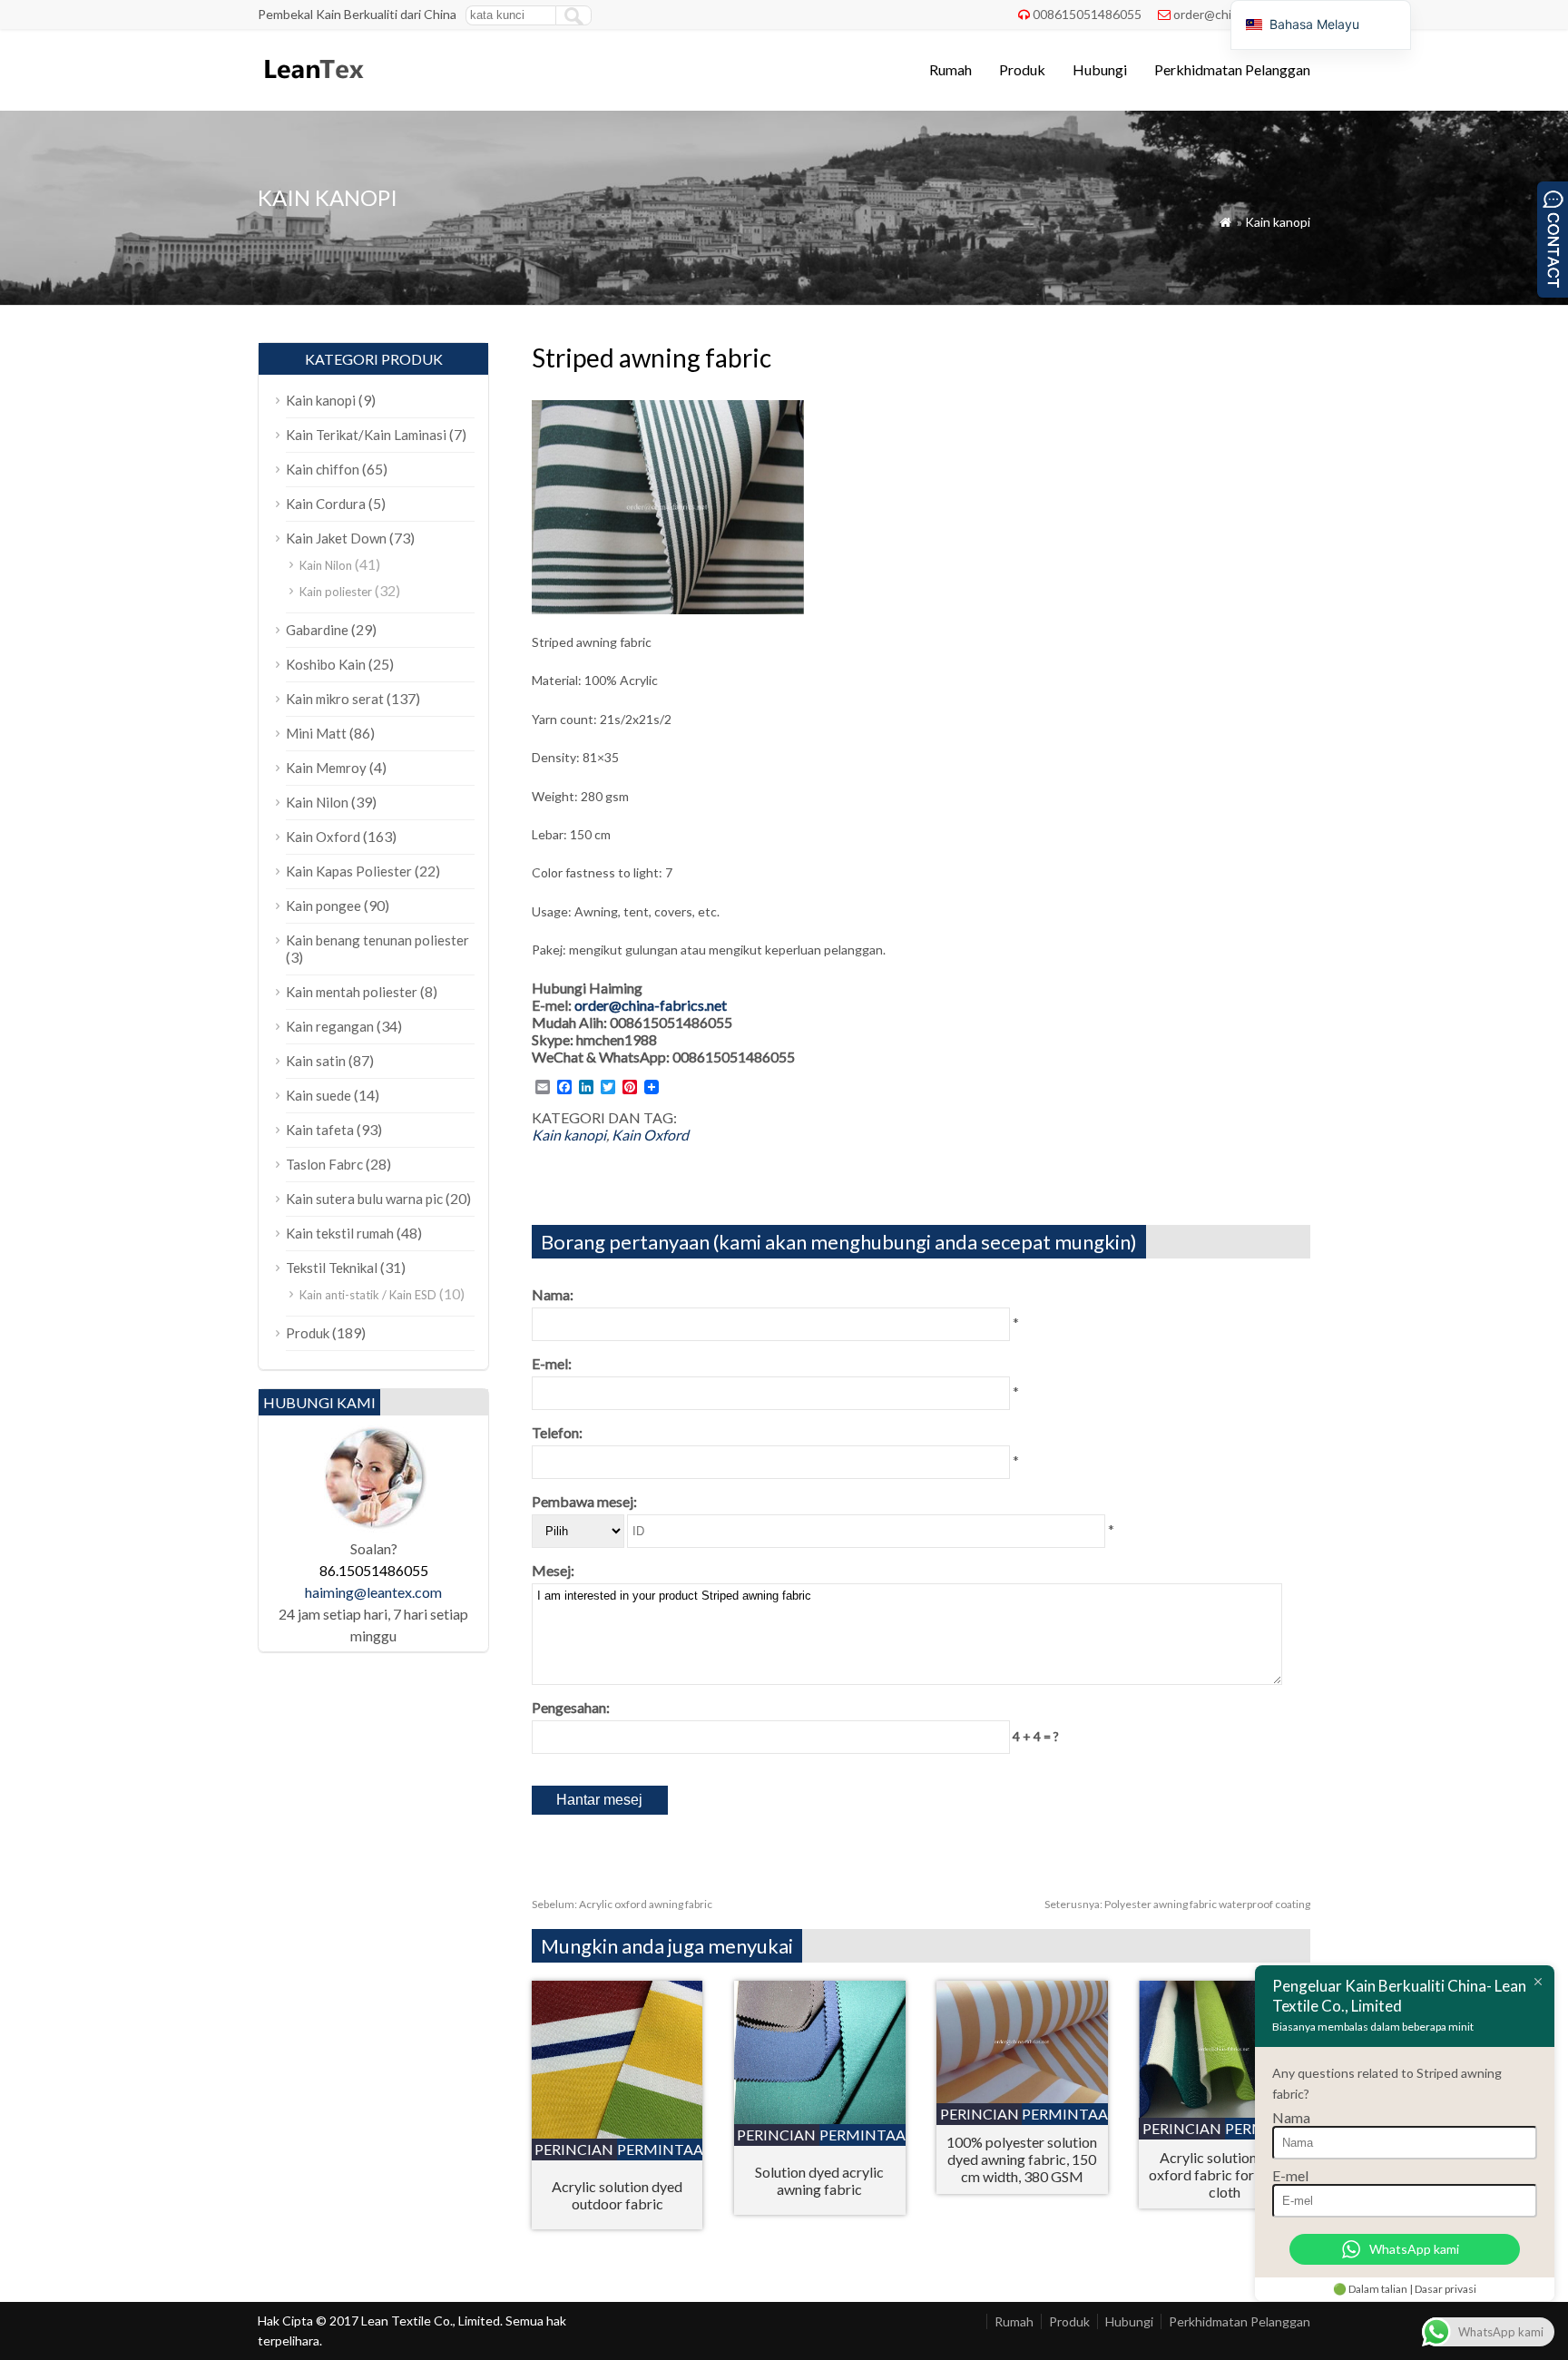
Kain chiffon (323, 469)
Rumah (951, 69)
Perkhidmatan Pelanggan (1232, 69)
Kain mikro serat (335, 699)
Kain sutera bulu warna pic (364, 1199)
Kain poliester (336, 592)
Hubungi (1100, 69)
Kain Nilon (326, 565)
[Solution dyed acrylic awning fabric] (820, 2118)
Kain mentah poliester (352, 992)
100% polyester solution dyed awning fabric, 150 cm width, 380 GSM (1022, 2159)
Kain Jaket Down (336, 538)
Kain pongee (323, 906)
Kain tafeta (320, 1130)
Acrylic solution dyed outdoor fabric (617, 2195)
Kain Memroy (326, 768)
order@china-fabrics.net (651, 1005)
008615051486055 (1087, 14)
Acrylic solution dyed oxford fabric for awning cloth (1225, 2174)
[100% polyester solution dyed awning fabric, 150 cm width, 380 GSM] (1022, 2097)
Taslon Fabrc (324, 1164)
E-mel (1290, 2175)
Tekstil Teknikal (332, 1268)
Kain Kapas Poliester (349, 871)
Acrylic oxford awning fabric (622, 1904)
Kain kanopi (1278, 222)
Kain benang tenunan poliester (377, 940)
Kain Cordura (326, 504)
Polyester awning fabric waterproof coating (1177, 1904)
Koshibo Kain (326, 664)
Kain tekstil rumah (340, 1233)
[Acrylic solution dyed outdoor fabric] (617, 2133)
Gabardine (317, 630)
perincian (574, 2149)
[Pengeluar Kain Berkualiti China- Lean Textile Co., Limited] (313, 87)
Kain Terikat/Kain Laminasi (366, 435)
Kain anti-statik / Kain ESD (368, 1295)
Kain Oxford (650, 1135)
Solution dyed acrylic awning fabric (819, 2180)
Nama (1291, 2117)
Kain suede (318, 1095)
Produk (1022, 69)
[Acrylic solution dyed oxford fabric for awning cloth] (1225, 2112)
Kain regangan (330, 1026)
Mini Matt (316, 733)
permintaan (660, 2149)
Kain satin (316, 1061)
